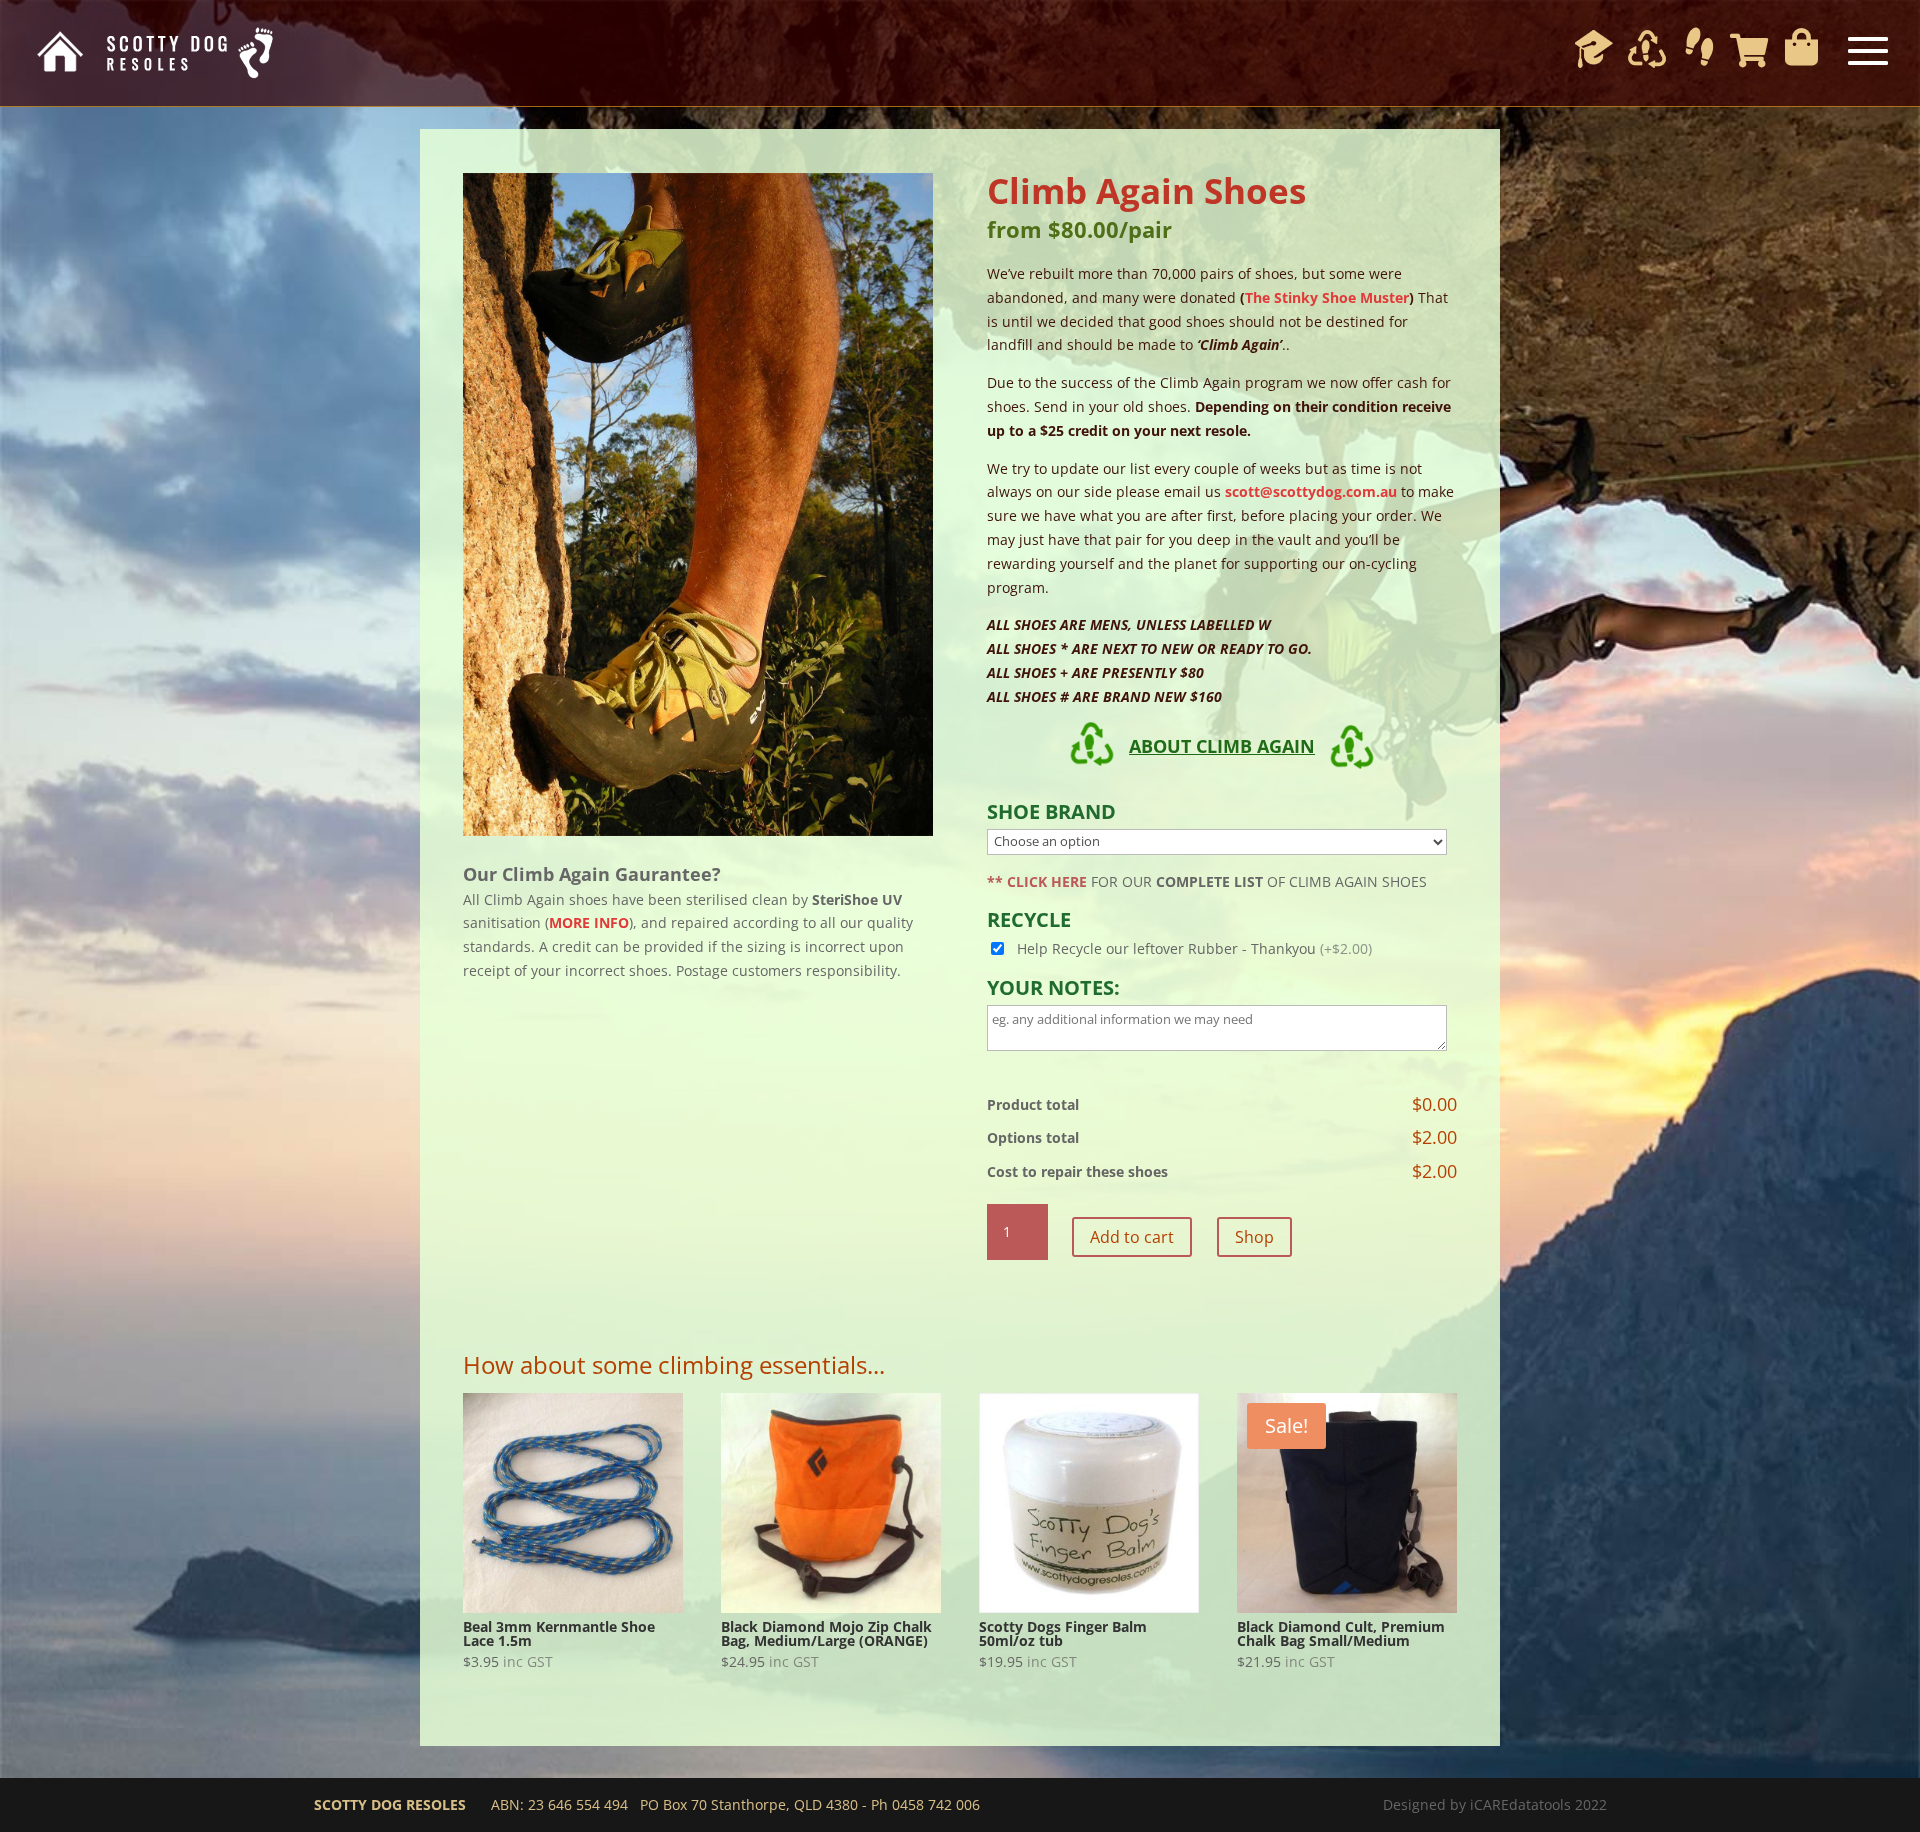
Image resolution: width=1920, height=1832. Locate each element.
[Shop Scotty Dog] (1801, 46)
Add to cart (1132, 1237)
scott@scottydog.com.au (1311, 491)
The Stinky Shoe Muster (1327, 297)
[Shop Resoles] (1699, 46)
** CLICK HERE (1037, 881)
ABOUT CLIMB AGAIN (1222, 746)
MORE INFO (589, 922)
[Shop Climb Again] (1647, 53)
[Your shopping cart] (1749, 50)
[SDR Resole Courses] (1594, 53)
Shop (1254, 1237)
